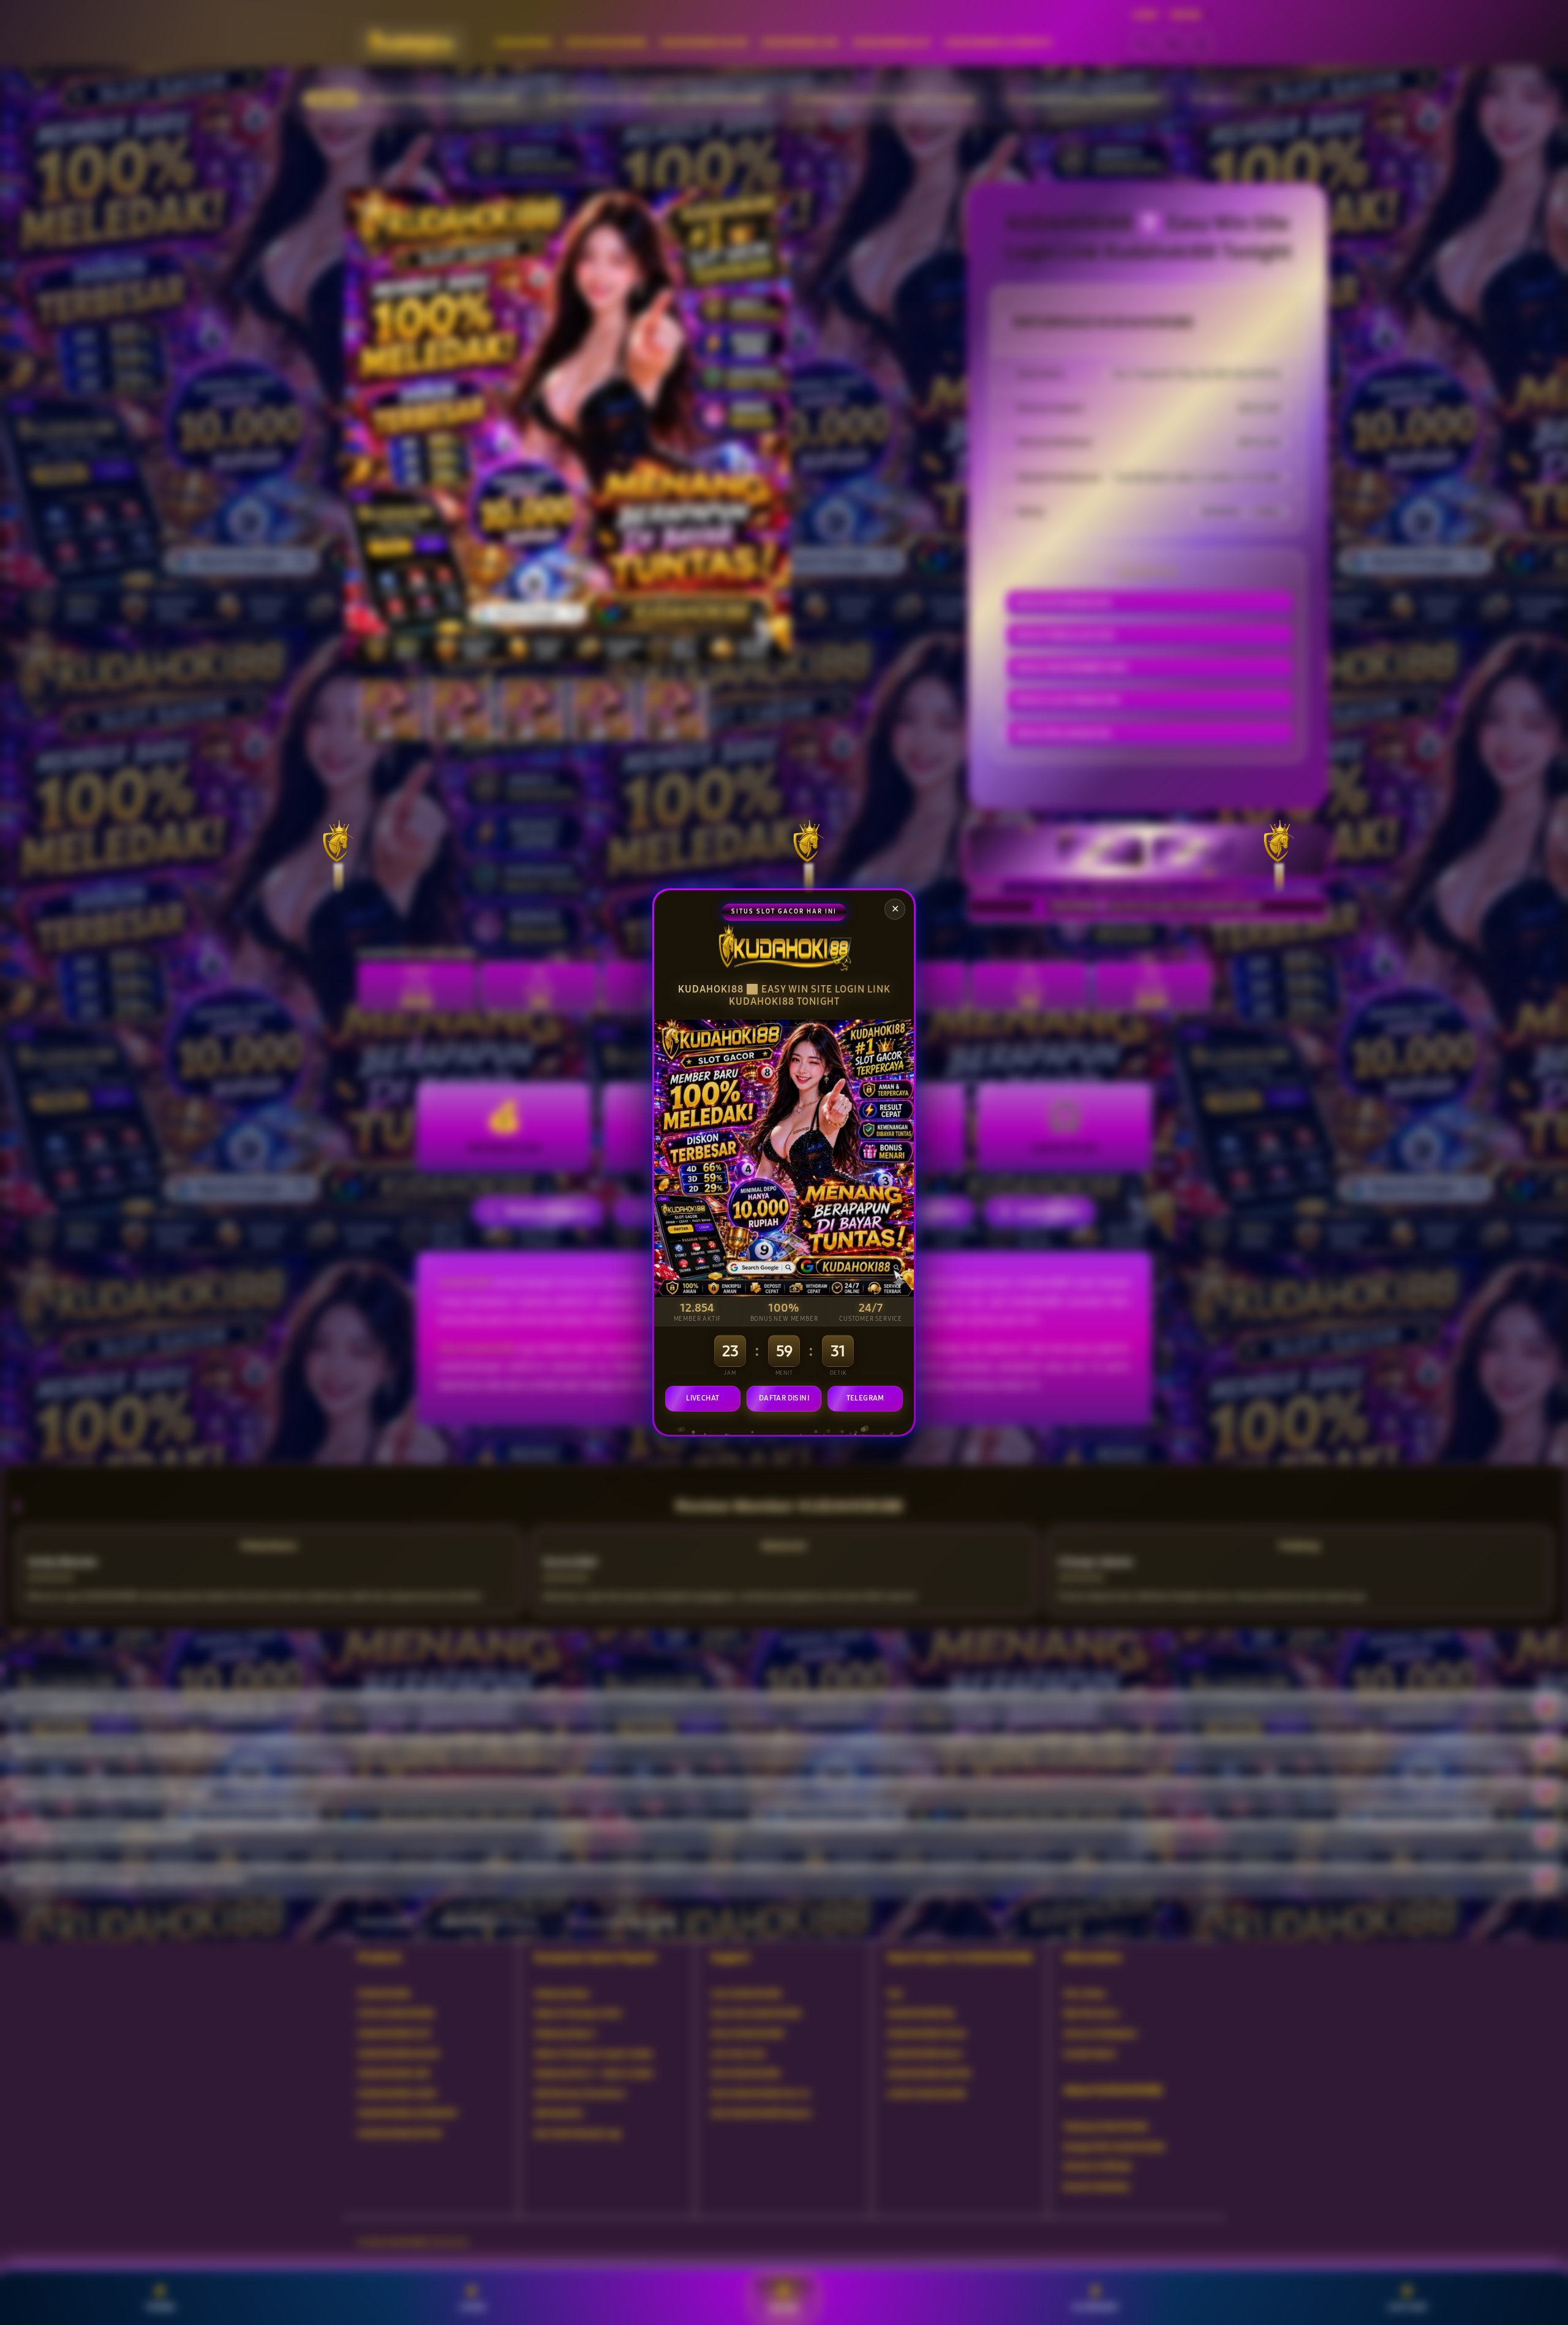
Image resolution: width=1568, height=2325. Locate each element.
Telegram (865, 1398)
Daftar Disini (784, 1398)
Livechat (703, 1398)
